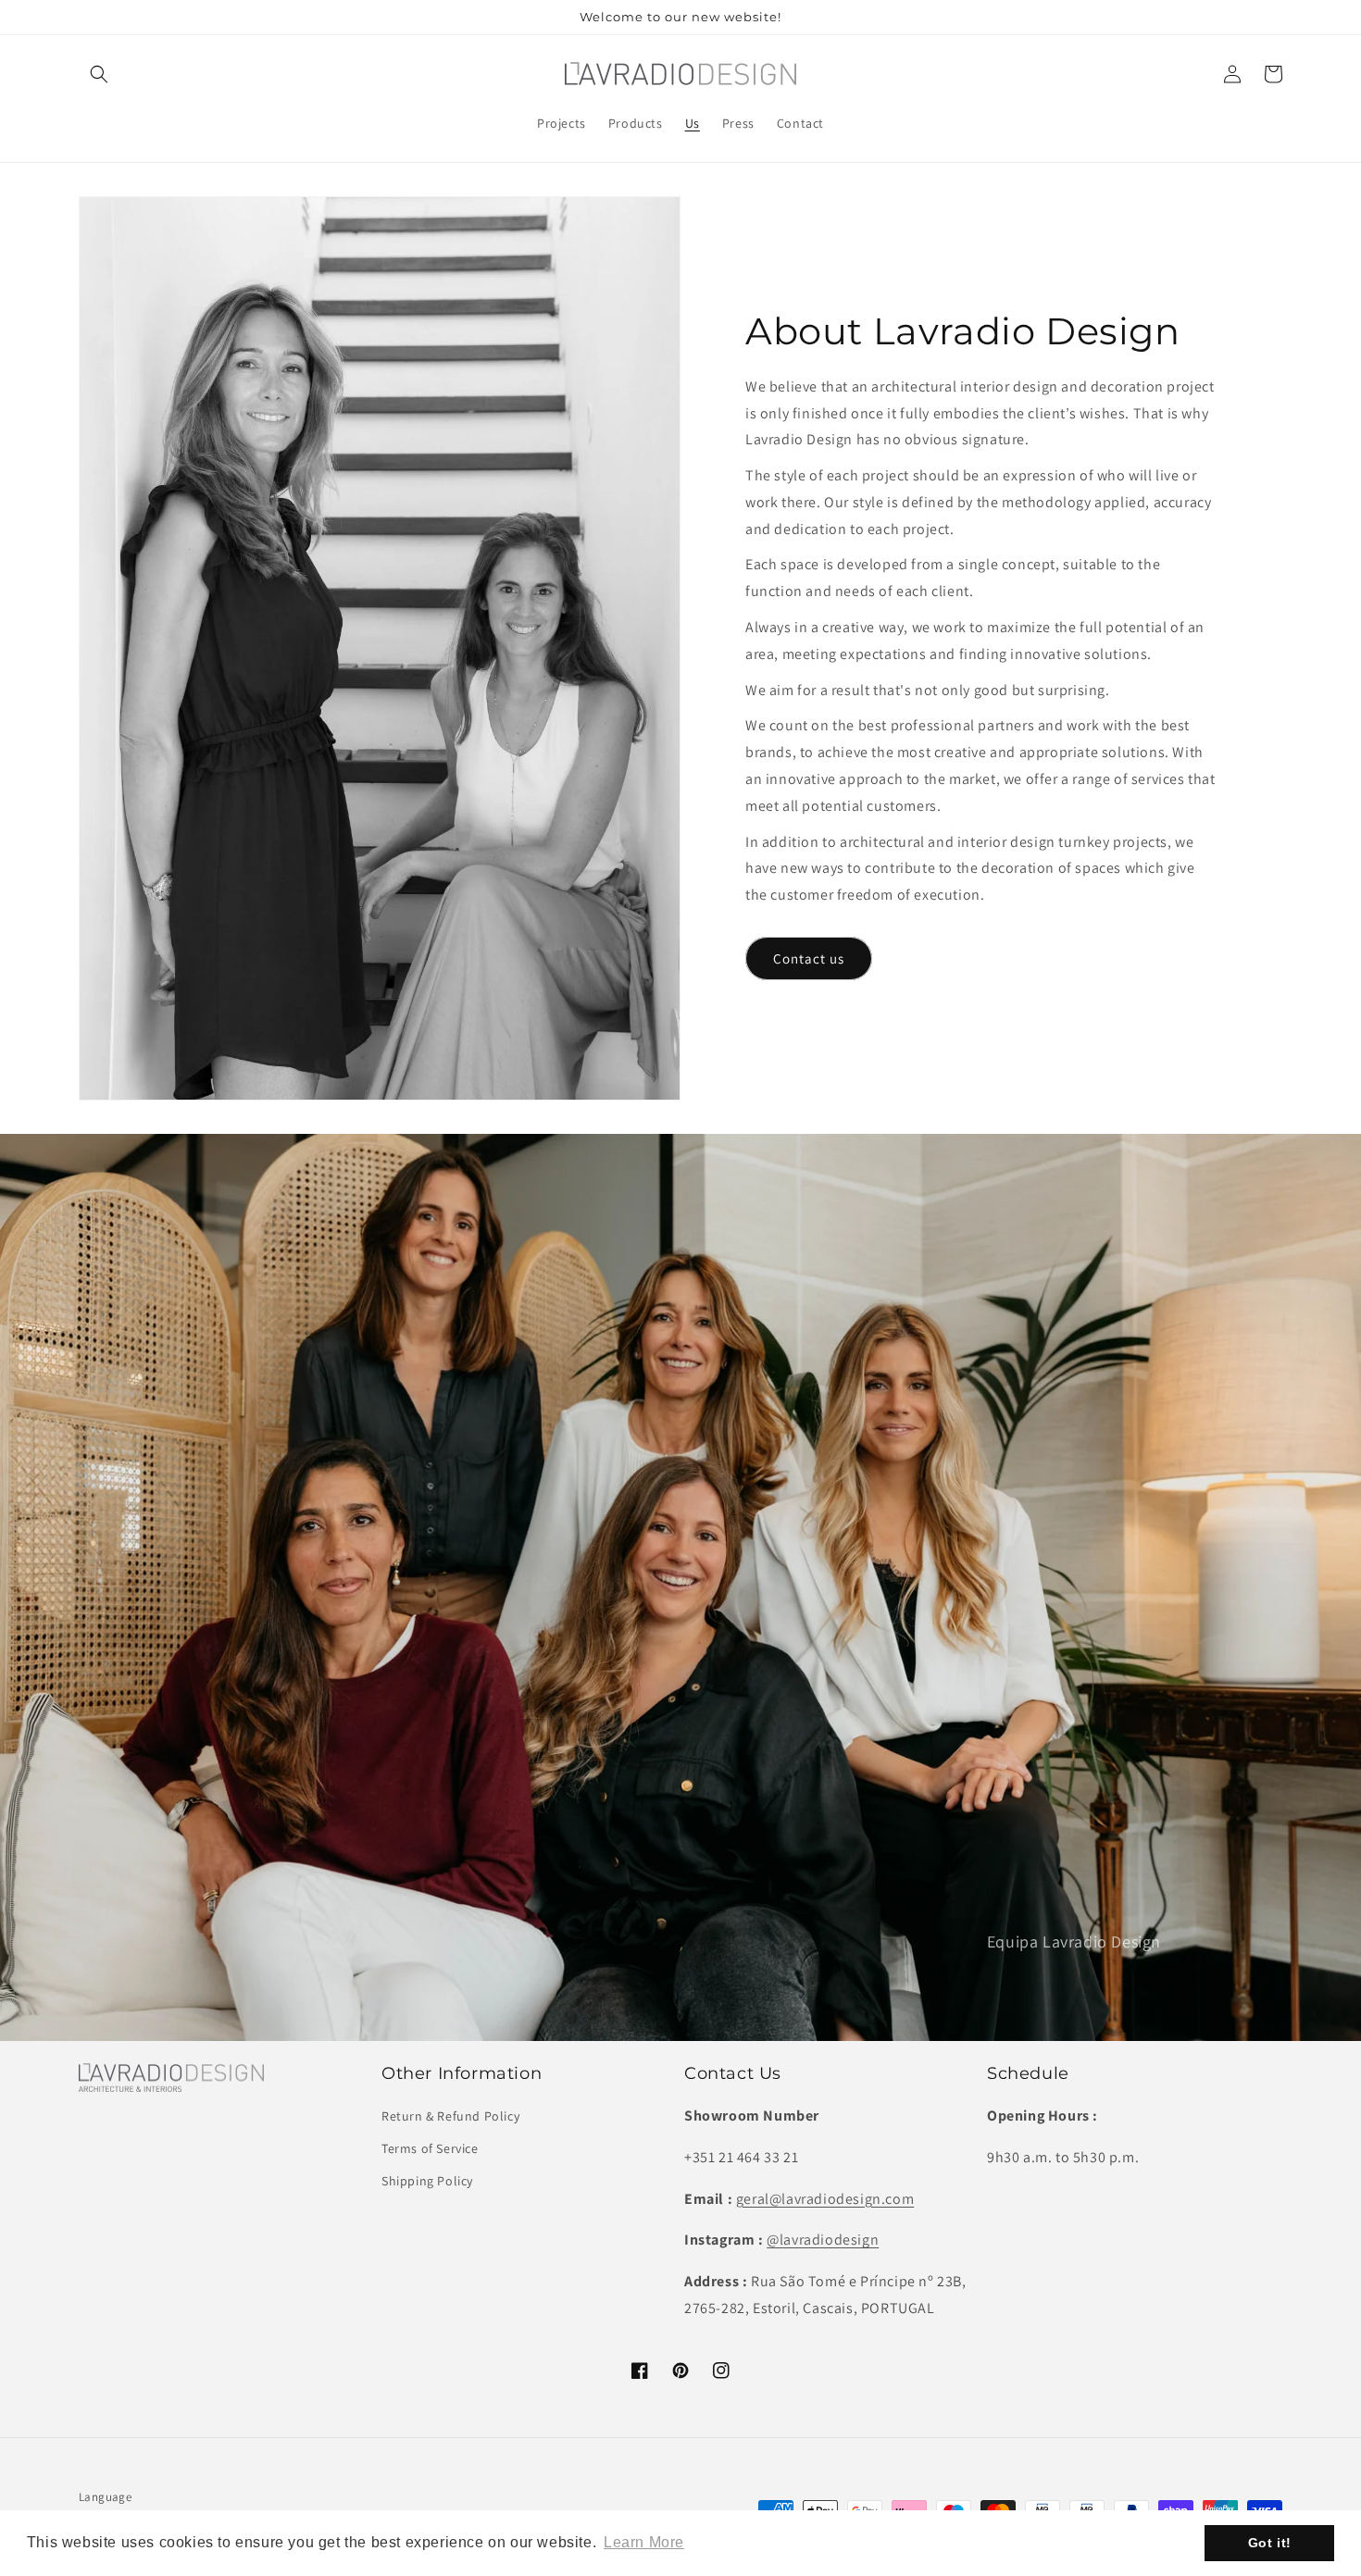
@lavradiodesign (823, 2240)
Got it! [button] (1270, 2543)
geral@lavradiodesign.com (825, 2199)
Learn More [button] (644, 2542)
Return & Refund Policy (450, 2116)
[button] (99, 74)
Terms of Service (430, 2148)
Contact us (809, 958)
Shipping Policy (427, 2181)
